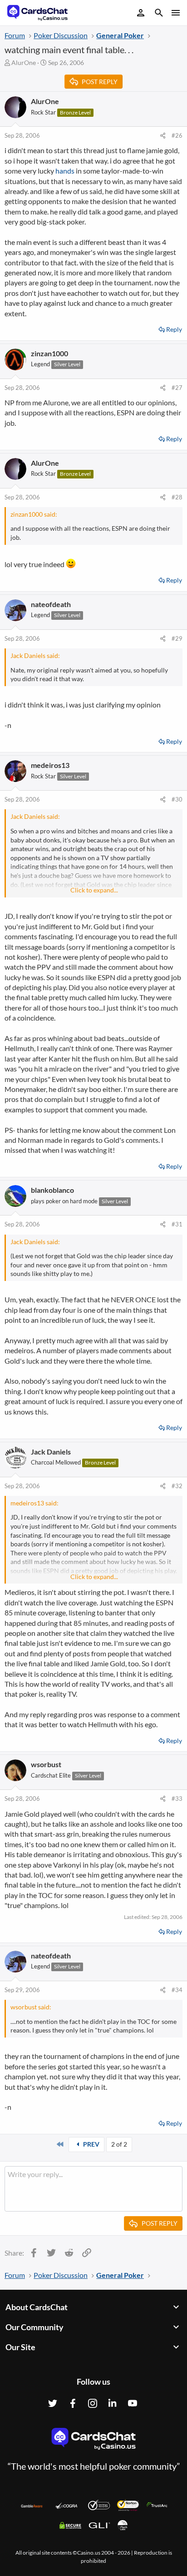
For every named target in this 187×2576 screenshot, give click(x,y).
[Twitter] (53, 2403)
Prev (91, 2144)
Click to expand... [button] (94, 890)
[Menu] (175, 13)
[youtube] (133, 2403)
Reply (174, 329)
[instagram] (93, 2403)
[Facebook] (73, 2403)
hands (65, 171)
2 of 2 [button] (119, 2144)
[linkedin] (113, 2403)
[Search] (159, 14)
